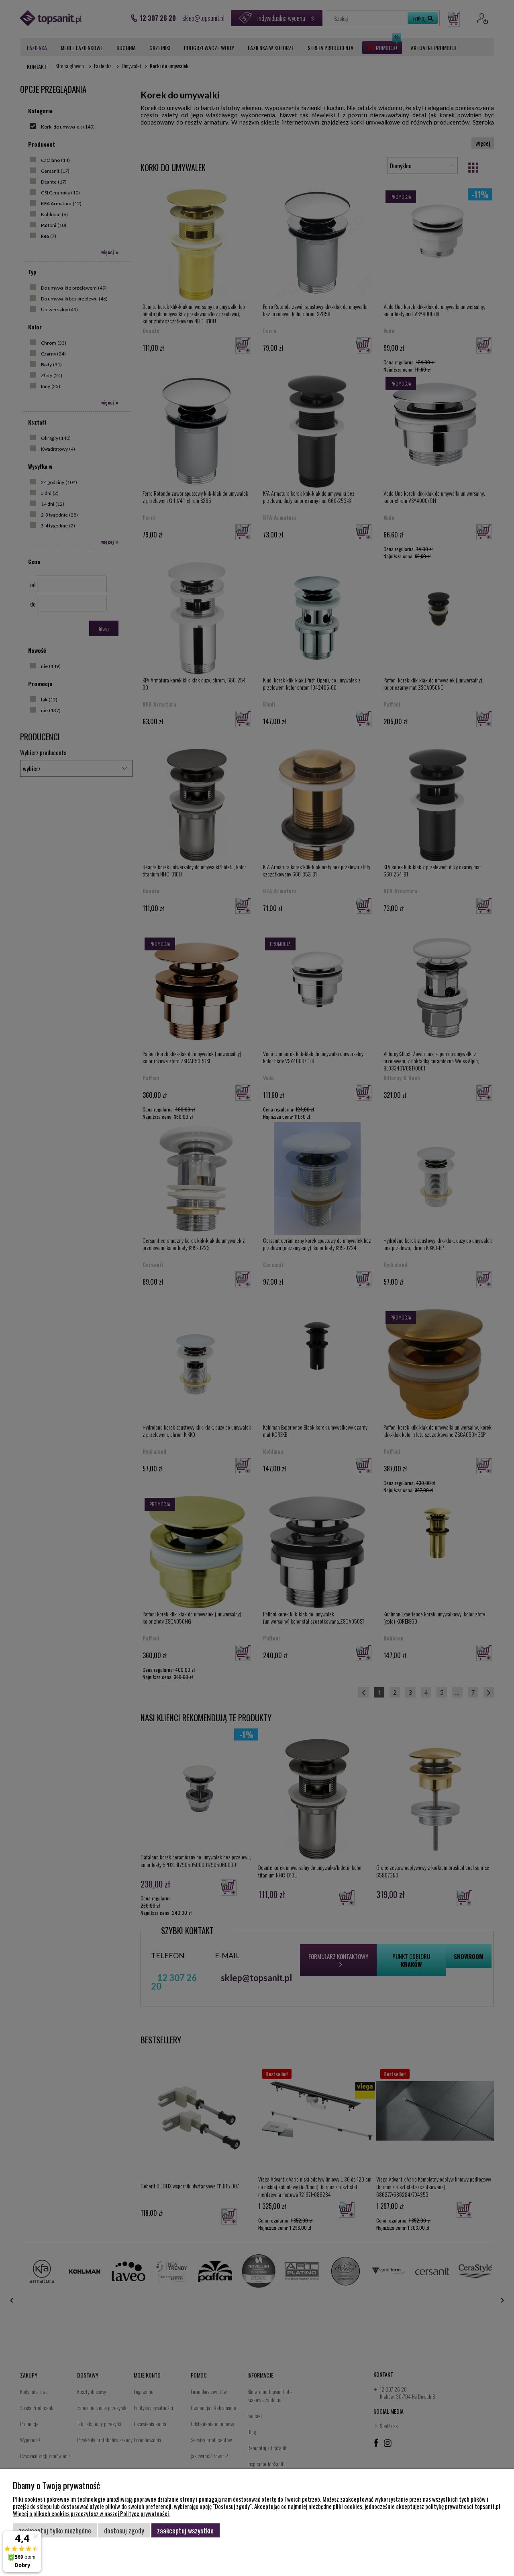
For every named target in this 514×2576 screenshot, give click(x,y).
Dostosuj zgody (124, 2530)
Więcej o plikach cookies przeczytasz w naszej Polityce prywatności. (92, 2513)
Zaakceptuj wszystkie (185, 2530)
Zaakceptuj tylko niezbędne (55, 2530)
